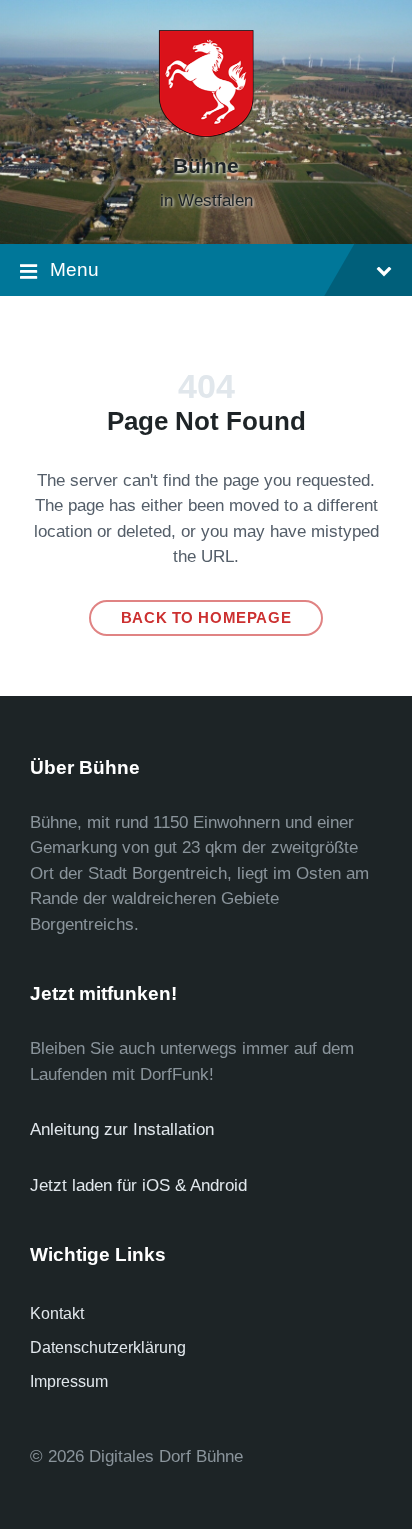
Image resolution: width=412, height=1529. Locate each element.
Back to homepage (206, 618)
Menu (74, 269)
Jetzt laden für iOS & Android (138, 1185)
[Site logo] (206, 131)
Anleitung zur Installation (122, 1129)
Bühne (206, 166)
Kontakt (57, 1313)
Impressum (69, 1381)
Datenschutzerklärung (108, 1347)
